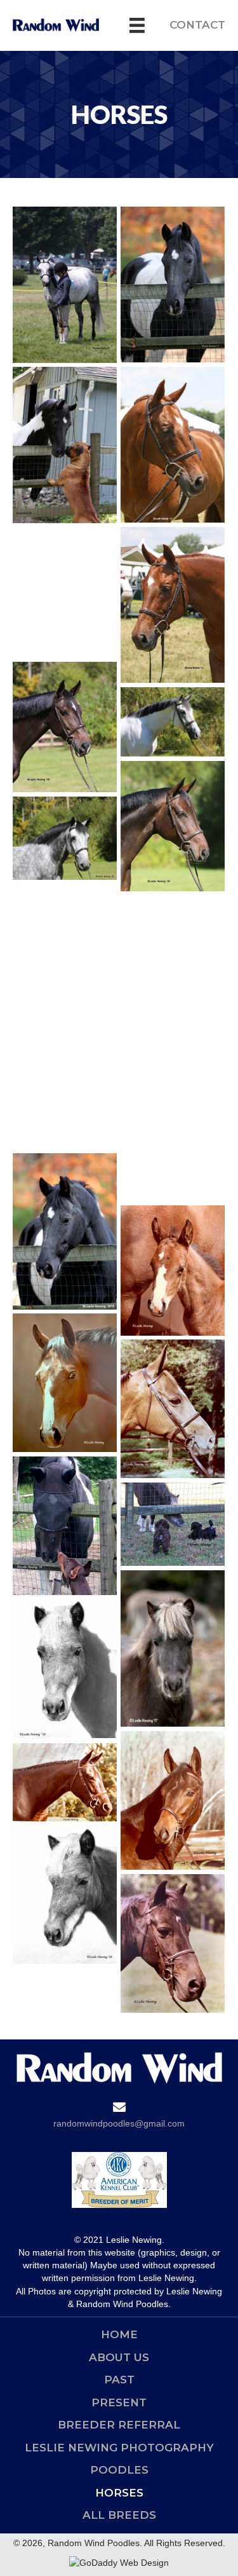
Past (119, 2380)
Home (119, 2334)
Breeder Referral (119, 2425)
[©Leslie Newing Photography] (65, 285)
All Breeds (119, 2515)
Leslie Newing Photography (119, 2448)
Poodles (119, 2470)
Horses (119, 2493)
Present (119, 2402)
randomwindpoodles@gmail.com (119, 2123)
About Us (119, 2357)
